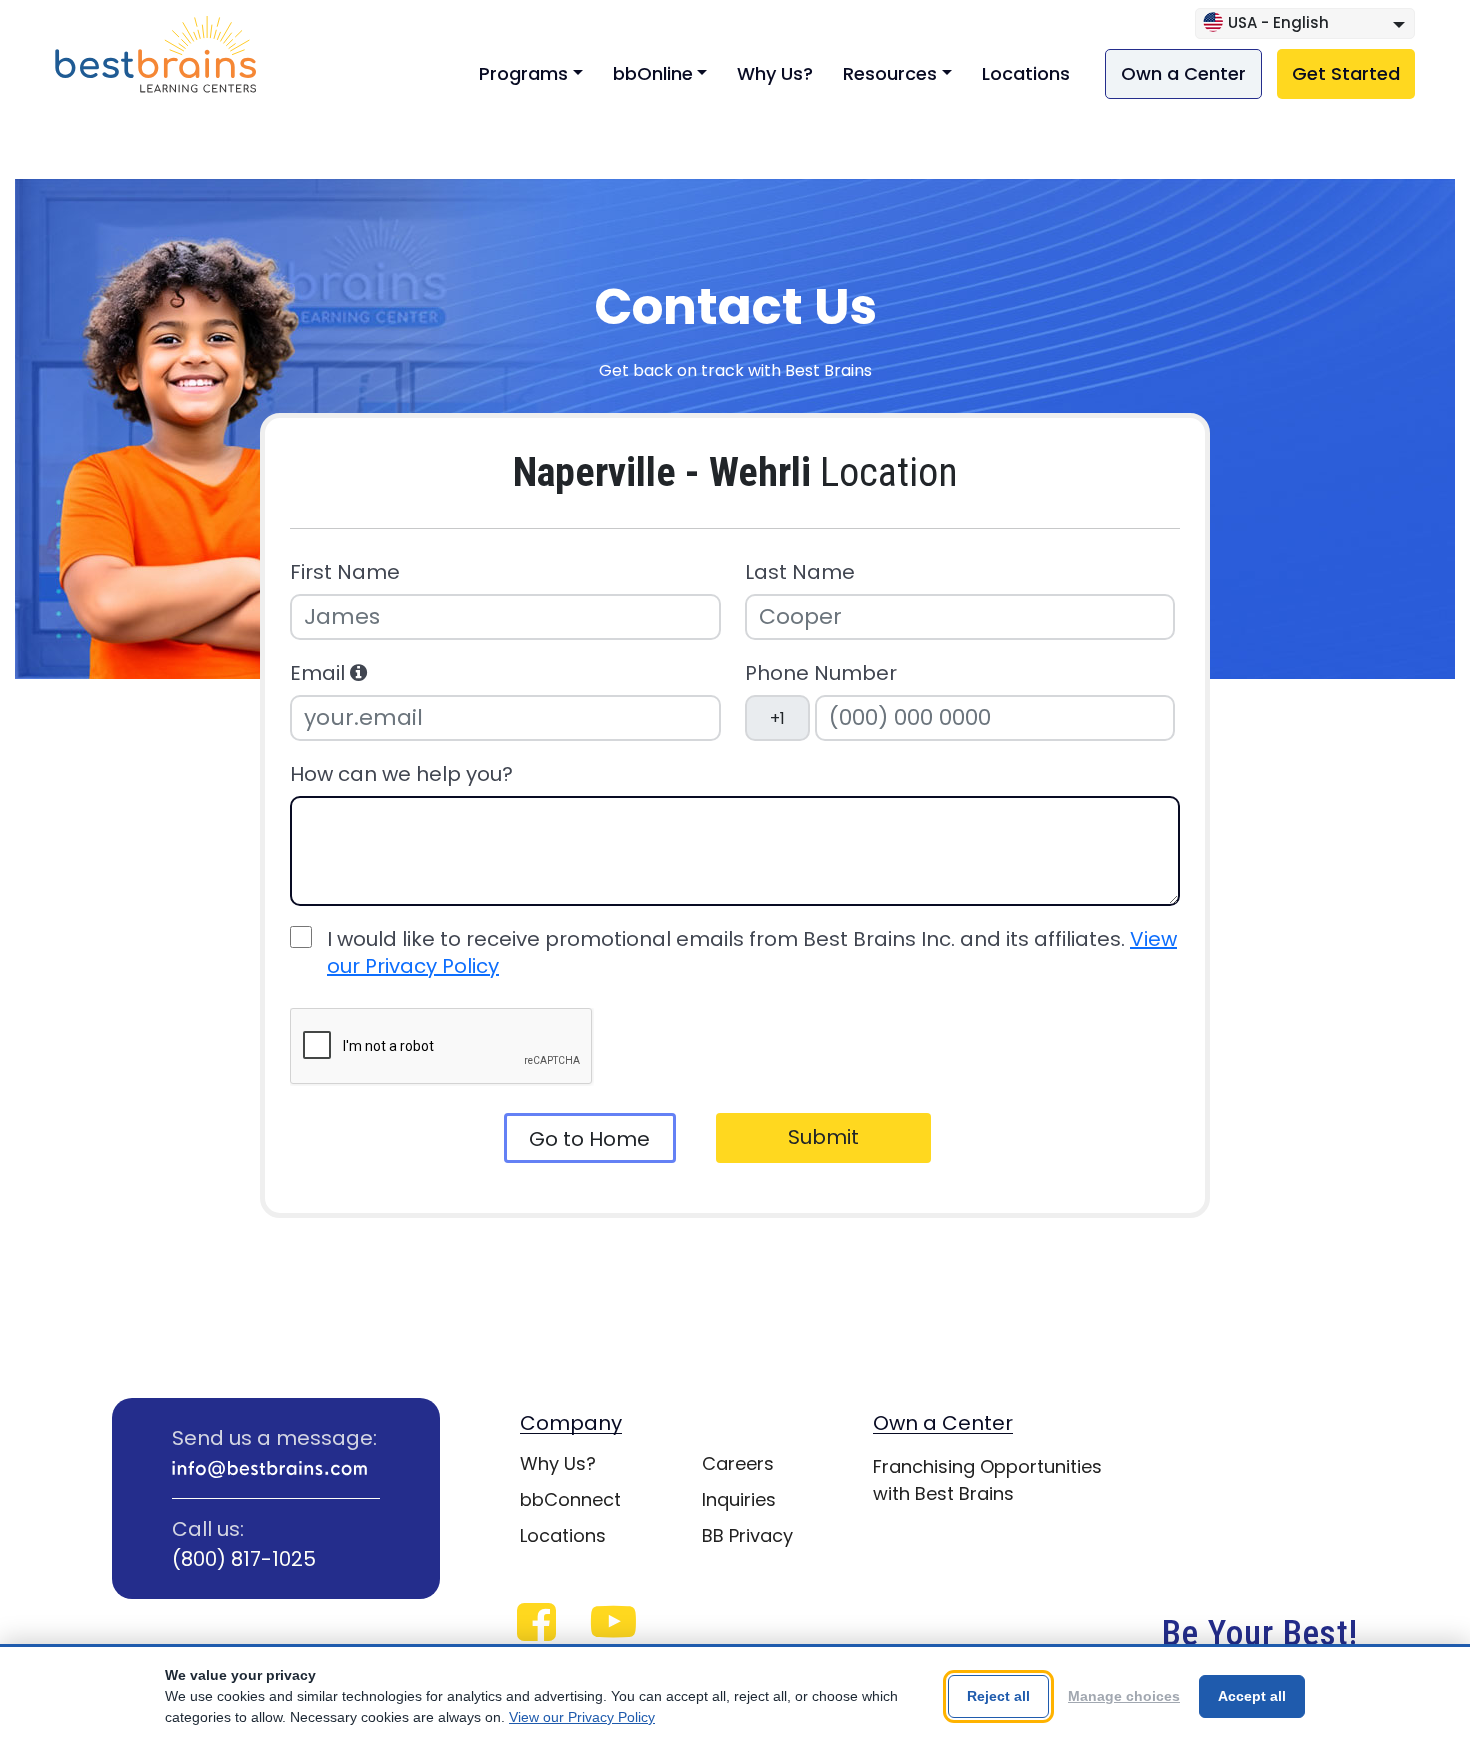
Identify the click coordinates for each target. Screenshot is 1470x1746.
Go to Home (589, 1139)
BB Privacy (747, 1535)
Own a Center (1183, 73)
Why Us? (775, 73)
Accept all (1252, 1696)
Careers (738, 1463)
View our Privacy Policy (582, 1717)
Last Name (800, 572)
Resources (890, 73)
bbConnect (570, 1499)
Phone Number (821, 673)
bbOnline (653, 73)
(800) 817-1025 (244, 1559)
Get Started (1346, 73)
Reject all (998, 1696)
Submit (823, 1137)
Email (320, 673)
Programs (523, 73)
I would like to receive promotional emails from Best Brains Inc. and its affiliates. (752, 953)
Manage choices (1124, 1696)
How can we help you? (401, 774)
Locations (1026, 73)
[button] (358, 673)
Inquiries (739, 1499)
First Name (345, 572)
